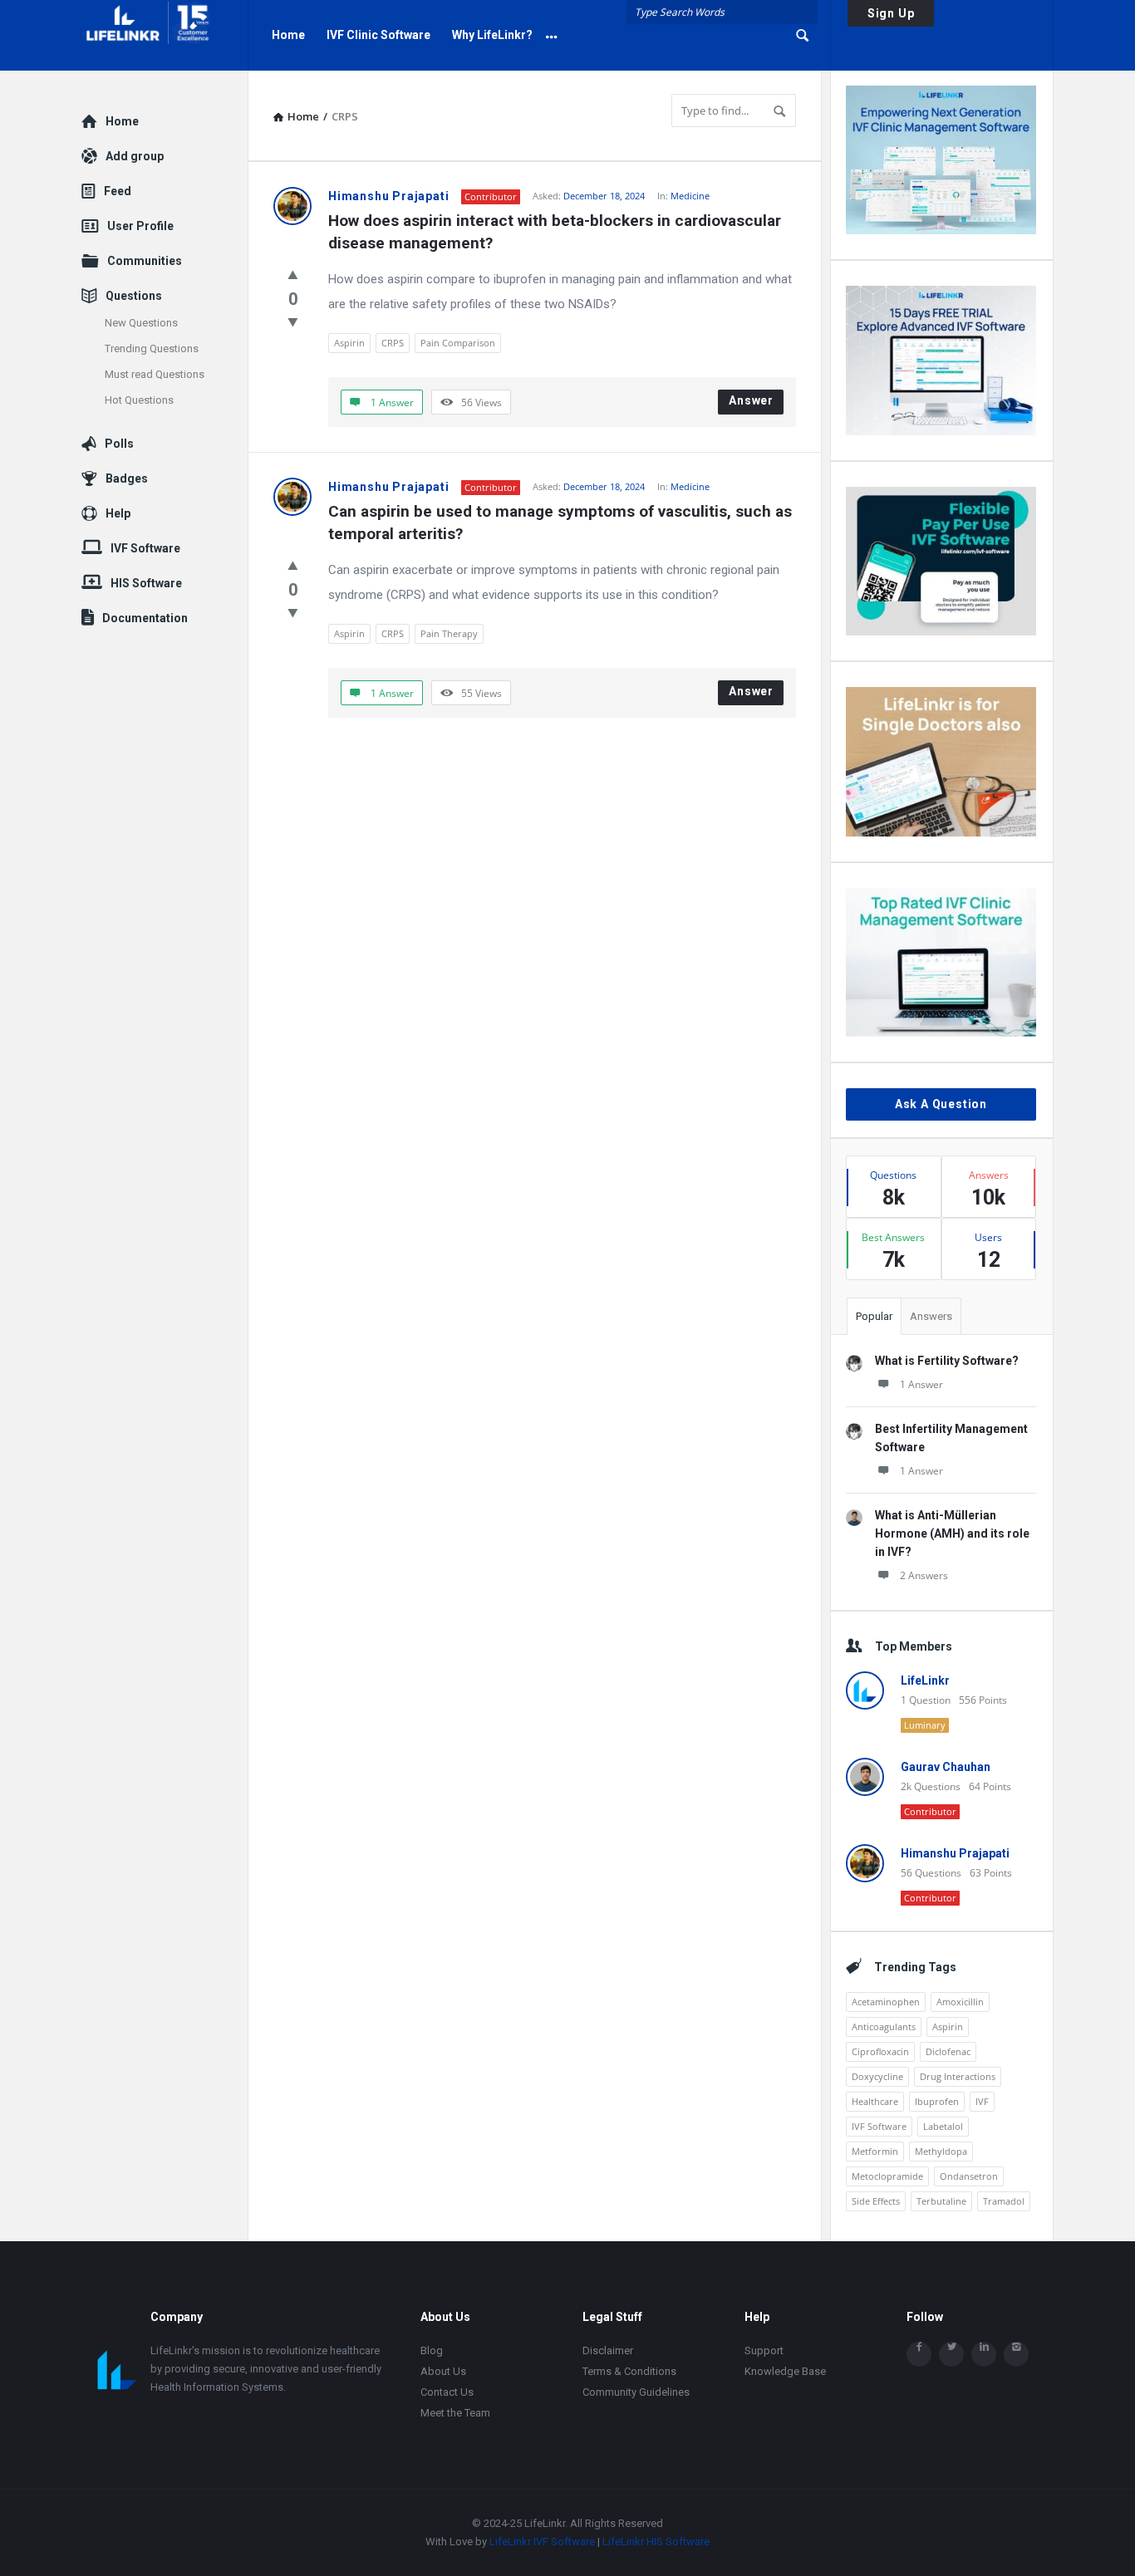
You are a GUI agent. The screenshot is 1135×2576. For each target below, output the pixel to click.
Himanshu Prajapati (388, 196)
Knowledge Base (785, 2371)
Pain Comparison (458, 343)
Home (288, 35)
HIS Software (146, 583)
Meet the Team (455, 2413)
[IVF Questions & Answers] (165, 35)
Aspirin (349, 343)
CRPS (393, 343)
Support (764, 2350)
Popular (874, 1316)
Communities (145, 261)
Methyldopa (941, 2151)
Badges (127, 478)
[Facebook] (919, 2354)
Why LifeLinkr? (492, 35)
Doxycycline (877, 2076)
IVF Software (879, 2126)
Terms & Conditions (629, 2371)
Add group (135, 156)
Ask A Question (941, 1104)
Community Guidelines (636, 2392)
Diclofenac (948, 2051)
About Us (443, 2371)
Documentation (145, 618)
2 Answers (924, 1575)
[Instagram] (1016, 2354)
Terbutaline (941, 2201)
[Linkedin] (984, 2354)
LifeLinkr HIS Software (656, 2542)
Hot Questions (139, 400)
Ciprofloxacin (880, 2051)
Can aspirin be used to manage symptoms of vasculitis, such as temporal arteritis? (562, 523)
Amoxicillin (960, 2002)
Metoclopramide (887, 2176)
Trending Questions (152, 348)
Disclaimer (608, 2350)
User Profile (140, 226)
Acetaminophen (886, 2002)
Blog (432, 2350)
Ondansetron (969, 2176)
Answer (751, 400)
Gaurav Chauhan (946, 1767)
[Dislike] (293, 321)
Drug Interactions (958, 2076)
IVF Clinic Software (378, 35)
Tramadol (1004, 2201)
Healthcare (875, 2101)
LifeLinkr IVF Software (542, 2542)
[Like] (293, 274)
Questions (134, 296)
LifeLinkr (925, 1681)
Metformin (875, 2151)
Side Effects (876, 2201)
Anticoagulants (884, 2026)
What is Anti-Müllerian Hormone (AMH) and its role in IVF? (952, 1533)
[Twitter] (951, 2354)
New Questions (141, 323)
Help (118, 513)
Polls (119, 444)
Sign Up (891, 13)
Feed (118, 191)
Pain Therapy (449, 633)
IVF (982, 2101)
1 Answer (921, 1384)
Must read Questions (155, 374)
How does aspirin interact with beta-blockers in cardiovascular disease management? (557, 232)
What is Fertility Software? (947, 1361)
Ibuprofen (937, 2101)
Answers (931, 1316)
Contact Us (447, 2392)
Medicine (690, 196)
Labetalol (943, 2126)
